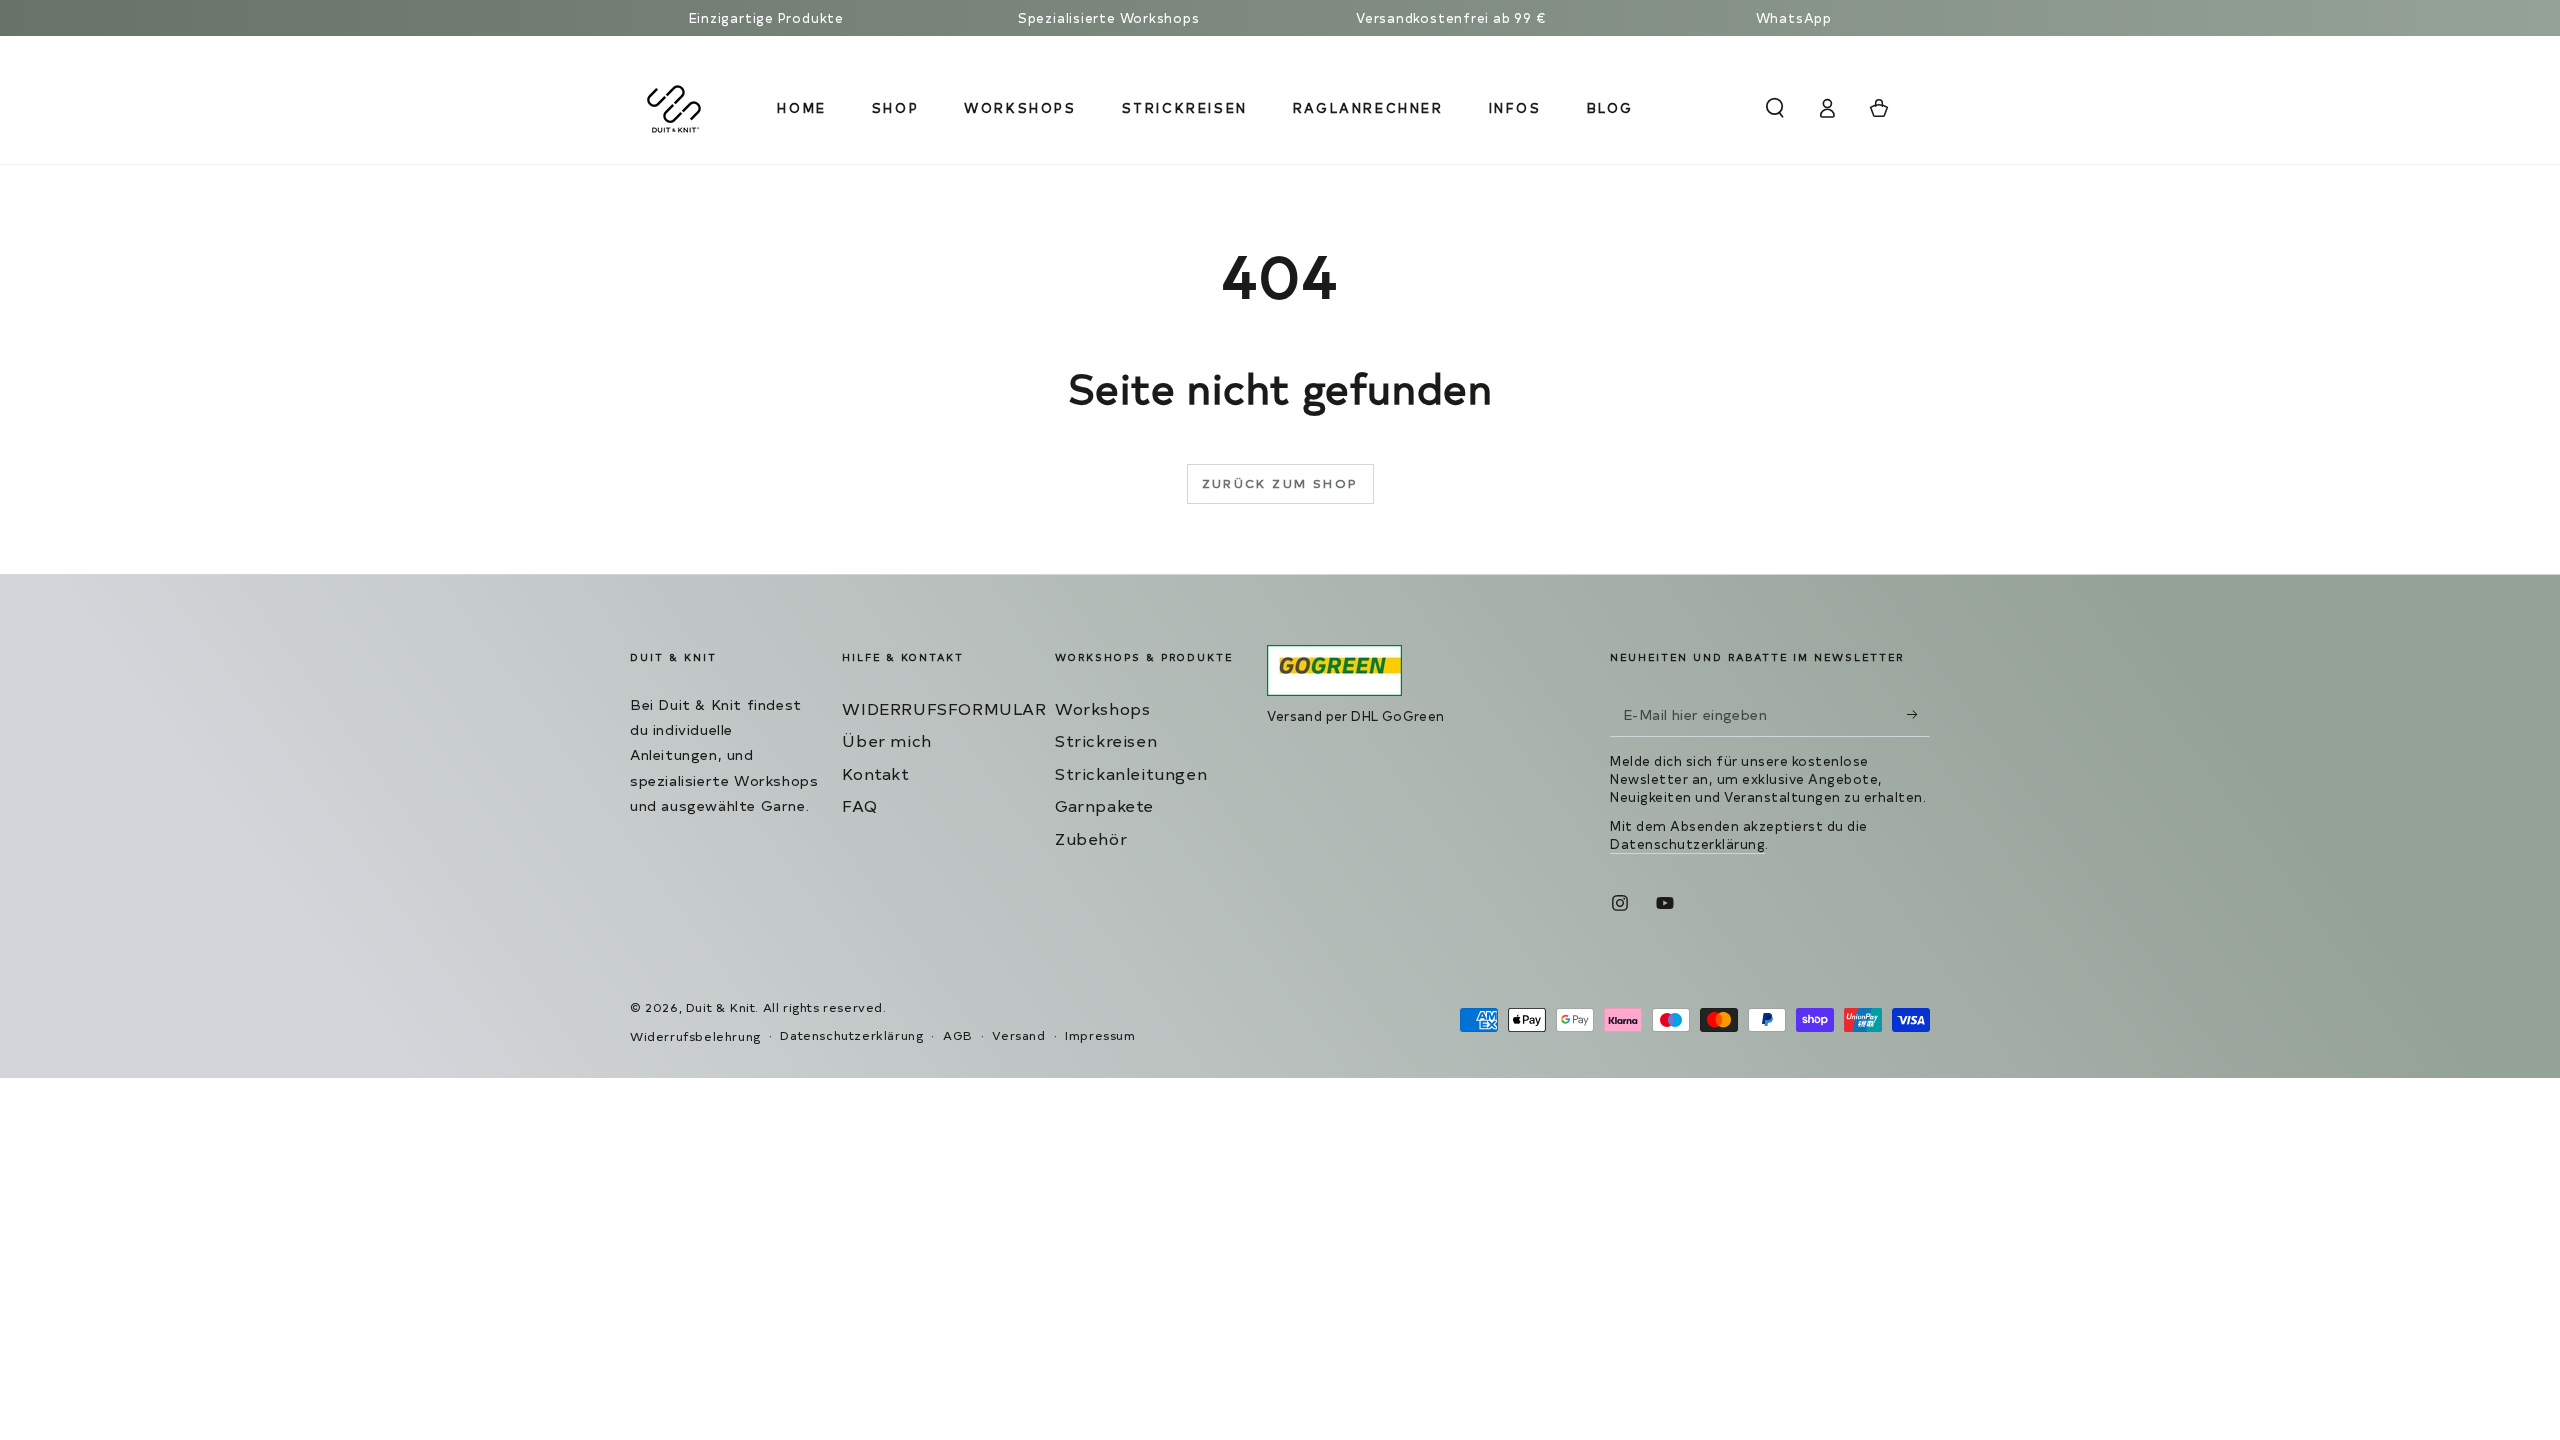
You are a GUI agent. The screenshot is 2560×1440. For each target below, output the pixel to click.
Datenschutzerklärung (1687, 843)
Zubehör (1091, 838)
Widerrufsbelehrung (695, 1036)
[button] (1775, 108)
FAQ (859, 805)
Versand (1018, 1035)
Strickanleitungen (1131, 773)
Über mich (886, 740)
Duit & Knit (721, 1007)
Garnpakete (1104, 805)
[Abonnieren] (1918, 714)
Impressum (1100, 1035)
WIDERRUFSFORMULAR (944, 708)
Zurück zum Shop (1280, 483)
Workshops (1102, 708)
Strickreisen (1106, 740)
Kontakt (875, 773)
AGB (958, 1035)
